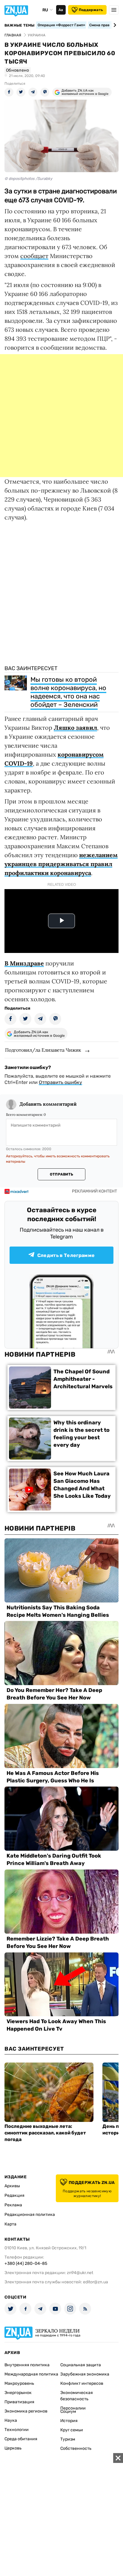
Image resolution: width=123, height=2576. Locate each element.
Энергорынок (18, 2393)
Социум (68, 2411)
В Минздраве (24, 963)
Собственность (76, 2448)
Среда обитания (21, 2439)
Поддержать (91, 10)
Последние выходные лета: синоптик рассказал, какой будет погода (45, 2133)
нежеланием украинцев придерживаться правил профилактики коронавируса (61, 864)
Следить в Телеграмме (66, 1255)
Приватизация (19, 2402)
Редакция (14, 2195)
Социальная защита (81, 2365)
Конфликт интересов (82, 2383)
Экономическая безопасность (77, 2396)
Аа (61, 10)
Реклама (13, 2205)
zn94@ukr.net (80, 2273)
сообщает (34, 256)
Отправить (61, 1174)
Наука (11, 2420)
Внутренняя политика (27, 2365)
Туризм (68, 2439)
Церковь (13, 2448)
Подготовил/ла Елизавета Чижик (43, 1050)
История (69, 2421)
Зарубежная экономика (85, 2374)
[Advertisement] (61, 416)
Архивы (12, 2186)
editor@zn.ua (96, 2282)
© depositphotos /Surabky (28, 179)
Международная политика (31, 2374)
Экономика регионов (26, 2411)
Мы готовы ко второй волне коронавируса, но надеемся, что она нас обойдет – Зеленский (68, 692)
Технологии (17, 2430)
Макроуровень (19, 2383)
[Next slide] (114, 25)
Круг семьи (72, 2430)
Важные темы (20, 25)
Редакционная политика (30, 2215)
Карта (10, 2224)
